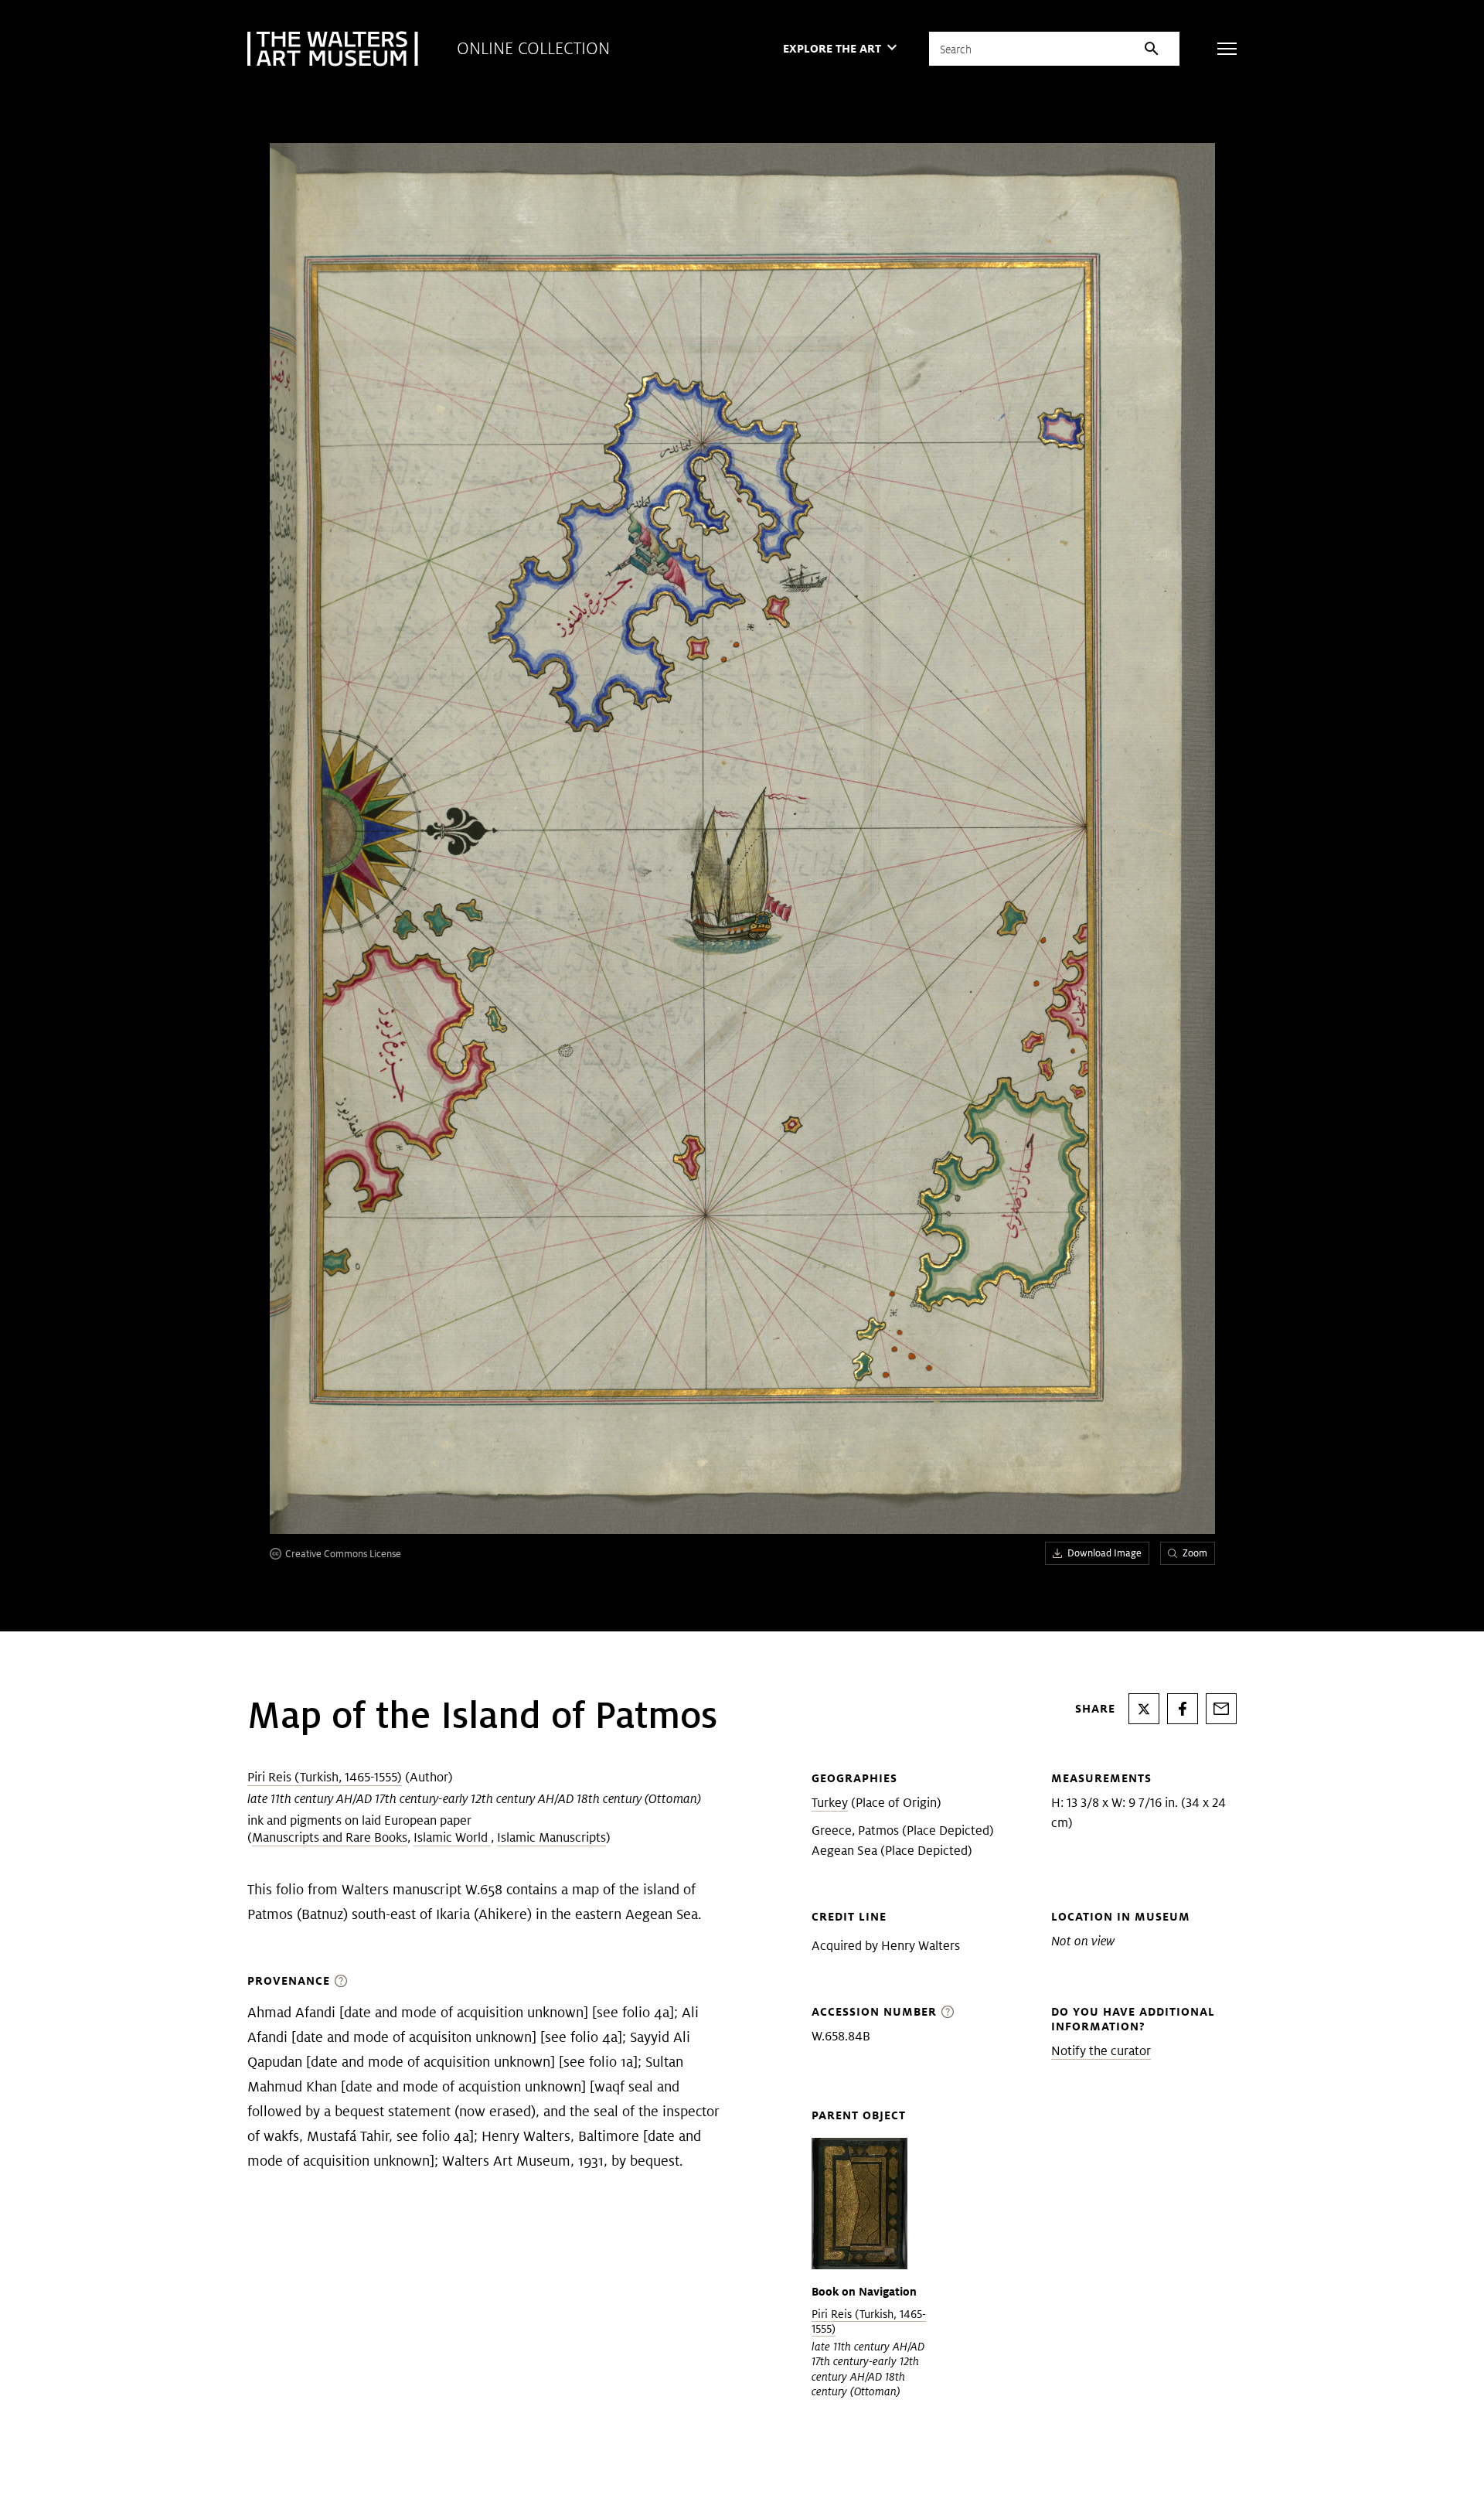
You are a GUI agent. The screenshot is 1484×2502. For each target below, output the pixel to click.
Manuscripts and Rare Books (330, 1837)
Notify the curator (1101, 2051)
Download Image (1104, 1553)
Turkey (830, 1803)
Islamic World (452, 1837)
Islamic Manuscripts (551, 1837)
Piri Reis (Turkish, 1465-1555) (325, 1777)
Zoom (1195, 1553)
